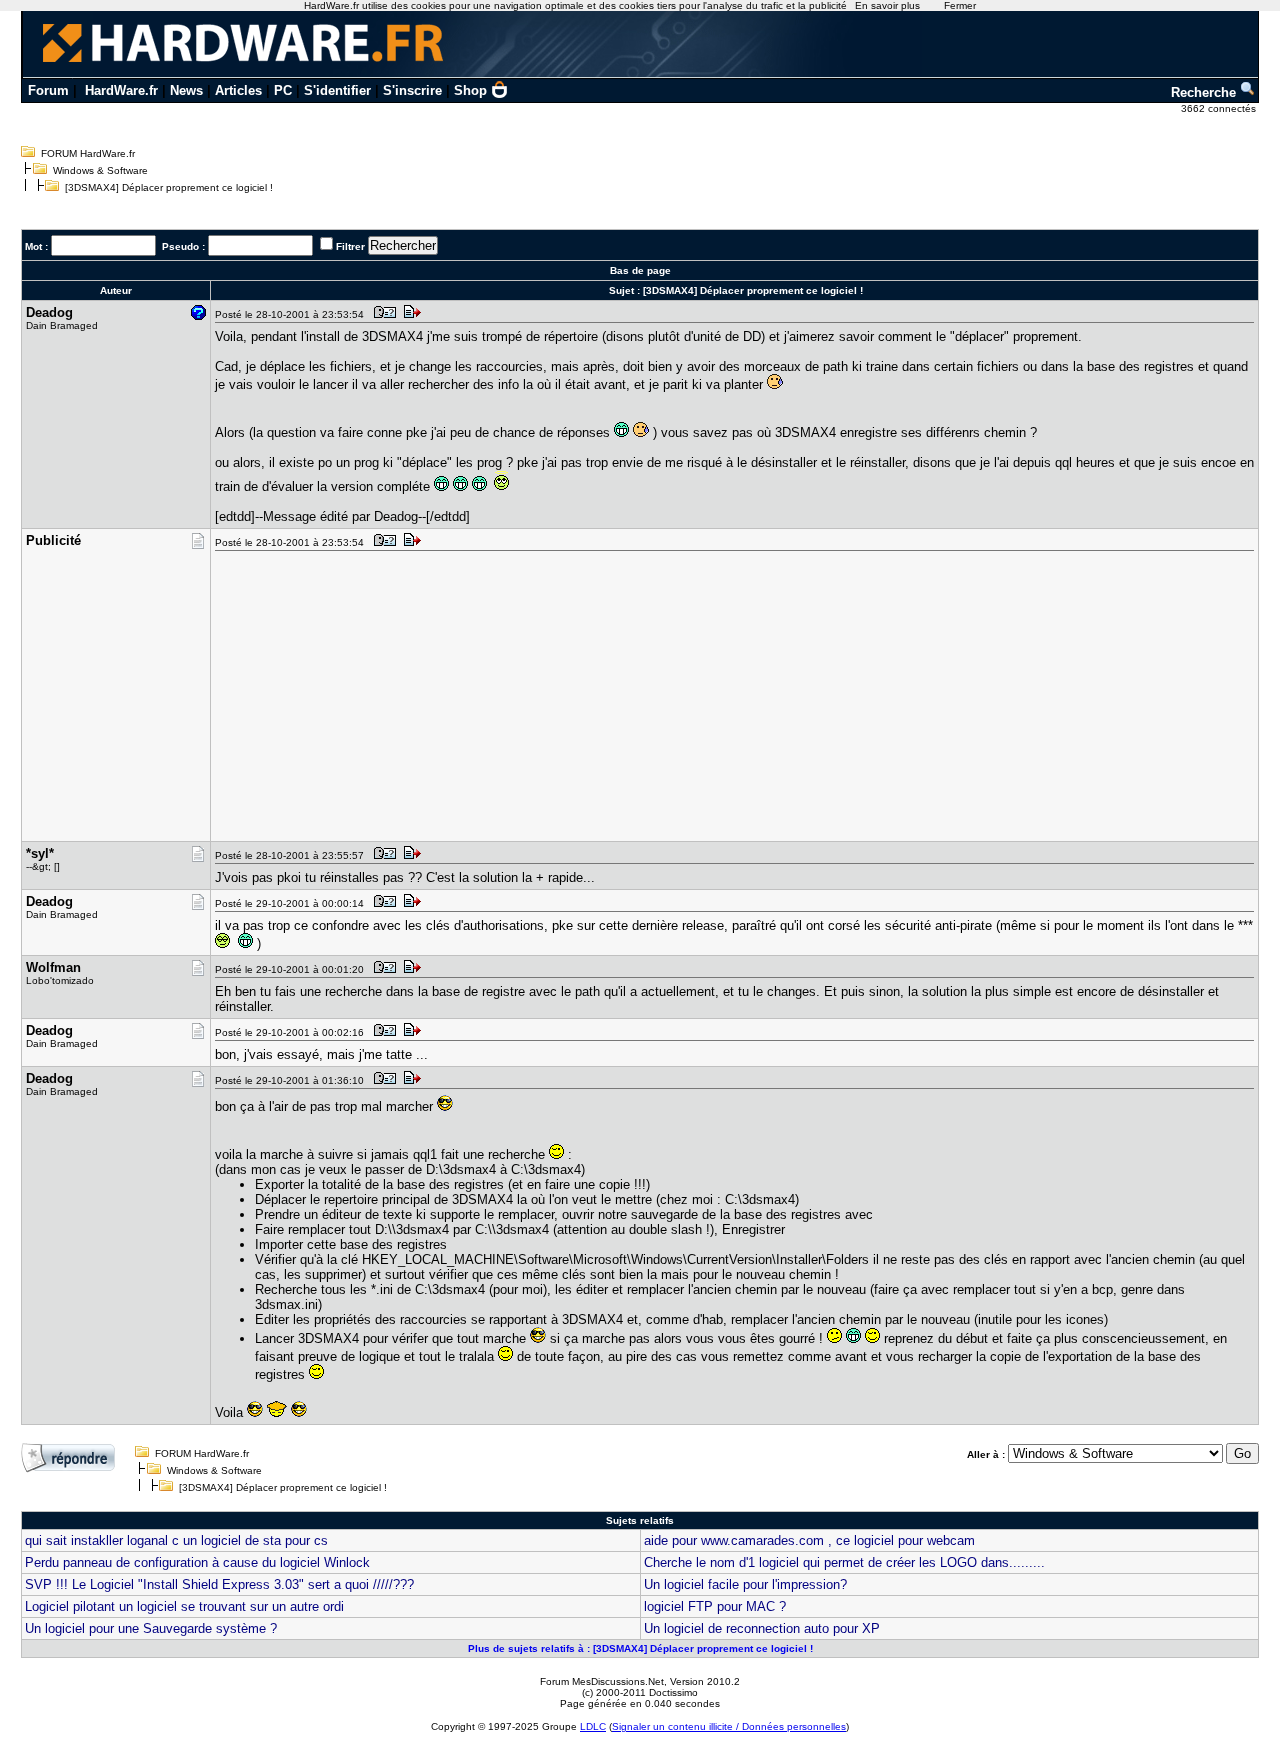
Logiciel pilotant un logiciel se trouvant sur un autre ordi (184, 1606)
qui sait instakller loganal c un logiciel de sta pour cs (176, 1540)
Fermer (960, 5)
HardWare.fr (121, 90)
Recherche (1205, 92)
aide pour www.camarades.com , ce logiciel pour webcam (809, 1540)
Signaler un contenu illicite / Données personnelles (729, 1726)
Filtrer (350, 246)
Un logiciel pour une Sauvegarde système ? (151, 1628)
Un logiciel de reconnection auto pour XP (762, 1628)
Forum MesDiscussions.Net (602, 1681)
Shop (470, 90)
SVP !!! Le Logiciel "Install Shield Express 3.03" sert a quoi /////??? (219, 1584)
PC (283, 90)
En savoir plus (887, 5)
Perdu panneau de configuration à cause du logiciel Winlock (197, 1562)
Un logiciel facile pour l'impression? (745, 1584)
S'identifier (337, 90)
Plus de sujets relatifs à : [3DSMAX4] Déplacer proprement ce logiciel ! (640, 1648)
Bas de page (640, 270)
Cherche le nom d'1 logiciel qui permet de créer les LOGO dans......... (844, 1562)
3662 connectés (1220, 108)
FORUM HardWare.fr (88, 153)
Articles (238, 90)
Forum (48, 90)
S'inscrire (412, 90)
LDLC (593, 1726)
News (186, 90)
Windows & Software (100, 170)
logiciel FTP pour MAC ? (715, 1606)
